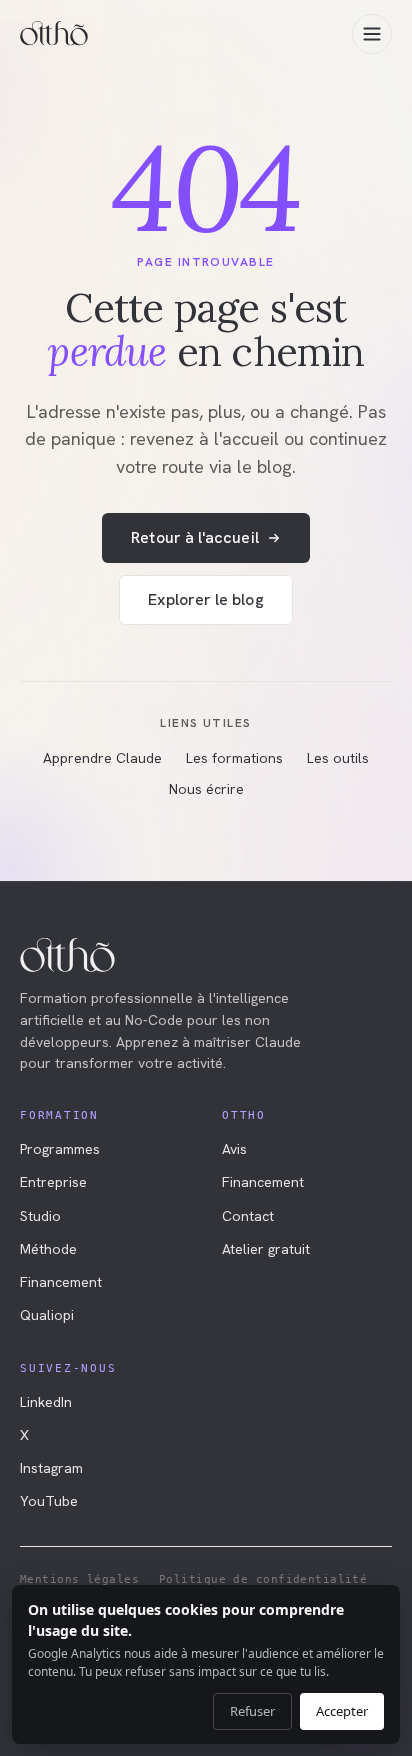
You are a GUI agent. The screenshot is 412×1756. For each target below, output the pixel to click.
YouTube (49, 1501)
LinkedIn (46, 1402)
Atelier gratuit (266, 1249)
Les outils (338, 758)
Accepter (342, 1711)
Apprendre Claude (102, 758)
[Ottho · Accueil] (54, 34)
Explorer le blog (205, 599)
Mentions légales (79, 1579)
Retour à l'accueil (194, 537)
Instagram (51, 1468)
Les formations (234, 758)
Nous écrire (206, 789)
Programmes (60, 1149)
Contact (248, 1216)
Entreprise (53, 1182)
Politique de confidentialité (263, 1579)
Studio (40, 1216)
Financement (61, 1282)
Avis (234, 1149)
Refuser (252, 1711)
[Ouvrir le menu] (372, 34)
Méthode (48, 1249)
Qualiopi (47, 1315)
